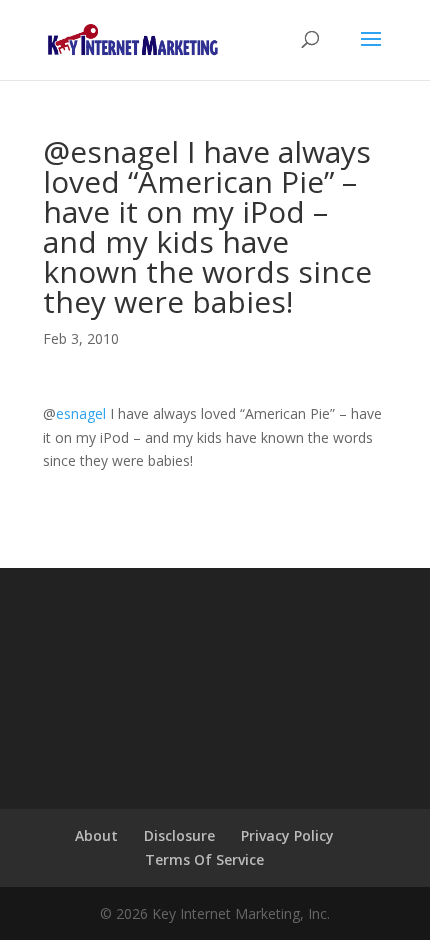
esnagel (81, 413)
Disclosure (179, 835)
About (96, 835)
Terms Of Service (204, 859)
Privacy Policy (287, 835)
